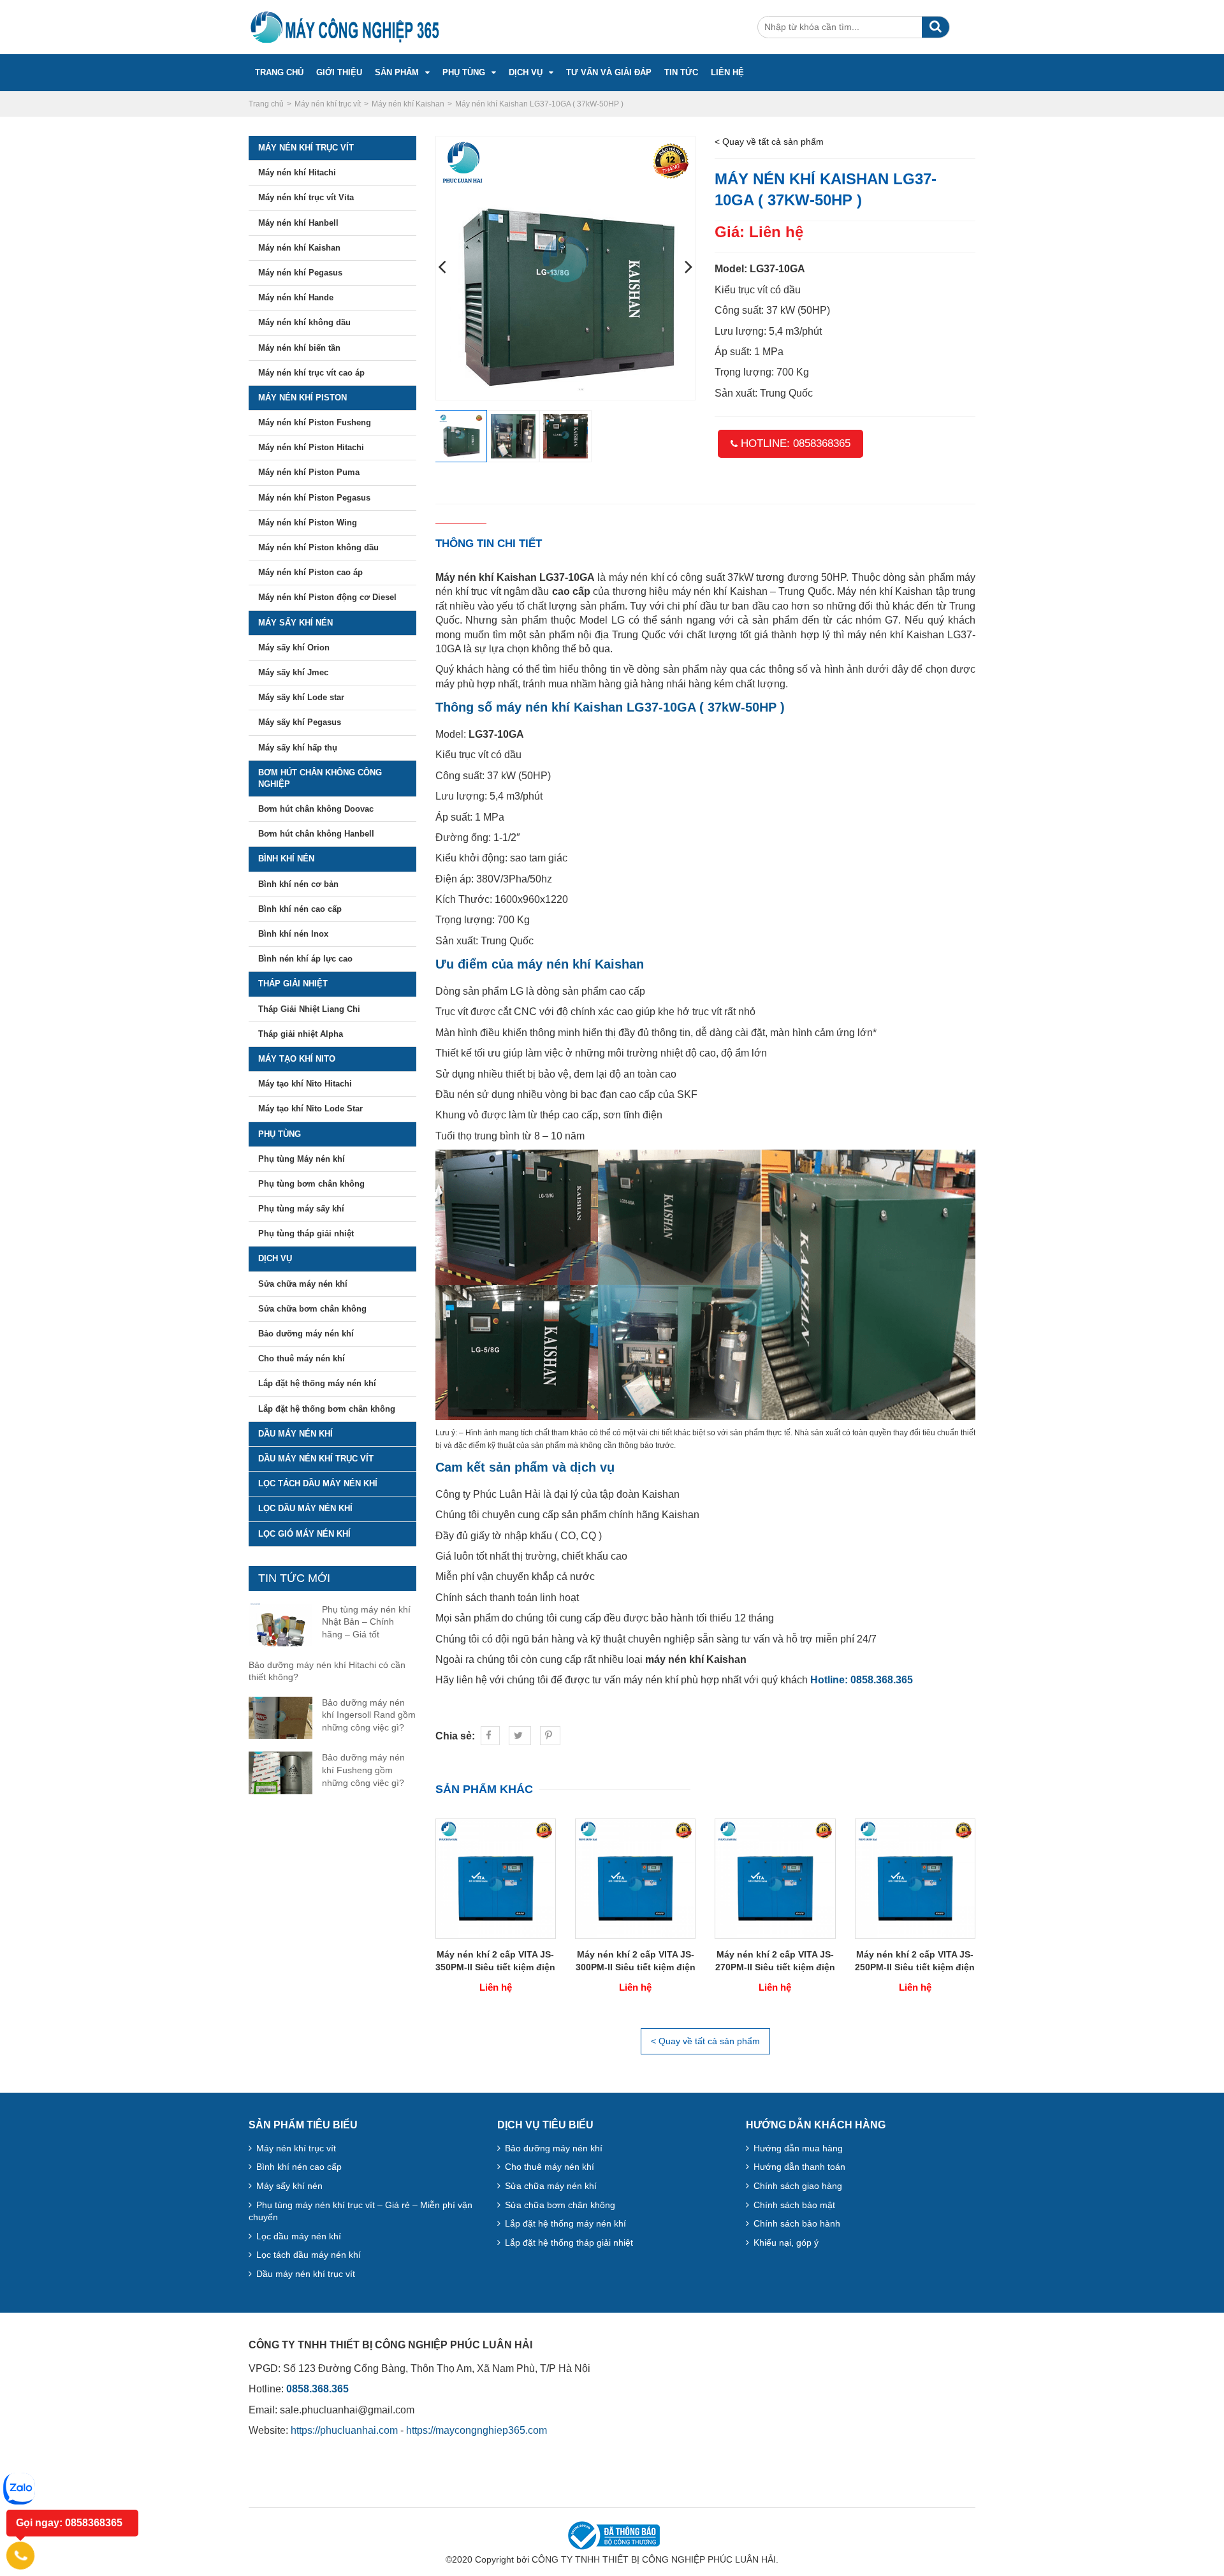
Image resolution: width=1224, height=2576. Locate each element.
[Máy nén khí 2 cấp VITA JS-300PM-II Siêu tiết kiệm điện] (635, 1878)
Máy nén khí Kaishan (299, 248)
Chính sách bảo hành (797, 2223)
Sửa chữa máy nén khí (303, 1284)
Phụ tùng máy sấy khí (301, 1209)
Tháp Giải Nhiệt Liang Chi (309, 1009)
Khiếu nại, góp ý (786, 2243)
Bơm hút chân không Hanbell (316, 834)
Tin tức (681, 72)
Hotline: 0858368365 (794, 443)
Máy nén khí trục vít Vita (306, 197)
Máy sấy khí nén (295, 623)
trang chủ (279, 72)
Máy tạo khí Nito (297, 1059)
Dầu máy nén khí (295, 1434)
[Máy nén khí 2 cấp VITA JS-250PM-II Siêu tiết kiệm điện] (915, 1878)
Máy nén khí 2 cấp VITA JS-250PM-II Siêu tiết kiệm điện (915, 1961)
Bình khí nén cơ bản (298, 884)
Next (688, 268)
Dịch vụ (526, 72)
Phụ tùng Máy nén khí (302, 1159)
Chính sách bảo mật (794, 2205)
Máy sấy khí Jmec (293, 672)
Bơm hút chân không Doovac (316, 809)
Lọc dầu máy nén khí (305, 1508)
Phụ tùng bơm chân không (311, 1184)
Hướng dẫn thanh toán (799, 2167)
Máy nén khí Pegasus (300, 273)
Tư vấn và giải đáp (609, 72)
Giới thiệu (339, 72)
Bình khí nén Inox (293, 934)
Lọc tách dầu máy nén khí (318, 1483)
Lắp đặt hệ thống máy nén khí (317, 1383)
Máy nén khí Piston (302, 398)
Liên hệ (727, 72)
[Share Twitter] (520, 1736)
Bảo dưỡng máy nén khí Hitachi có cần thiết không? (327, 1671)
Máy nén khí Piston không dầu (318, 547)
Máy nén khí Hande (296, 297)
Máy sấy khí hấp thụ (298, 748)
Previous (442, 268)
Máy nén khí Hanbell (298, 223)
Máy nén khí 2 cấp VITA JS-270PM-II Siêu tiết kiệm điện (775, 1961)
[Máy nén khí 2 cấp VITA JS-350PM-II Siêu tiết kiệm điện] (496, 1878)
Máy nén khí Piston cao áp (310, 572)
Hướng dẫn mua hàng (798, 2148)
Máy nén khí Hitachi (297, 172)
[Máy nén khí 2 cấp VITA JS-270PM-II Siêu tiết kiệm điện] (775, 1878)
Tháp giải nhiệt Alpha (301, 1034)
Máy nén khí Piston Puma (309, 472)
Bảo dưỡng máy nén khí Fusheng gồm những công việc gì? (363, 1770)
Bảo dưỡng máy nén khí (306, 1334)
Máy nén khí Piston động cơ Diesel (327, 597)
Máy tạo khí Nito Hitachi (305, 1084)
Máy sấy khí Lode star (301, 697)
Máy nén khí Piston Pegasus (314, 498)
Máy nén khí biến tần (299, 348)
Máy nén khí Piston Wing (308, 523)
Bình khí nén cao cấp (300, 909)
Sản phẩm (397, 72)
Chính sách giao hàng (798, 2186)
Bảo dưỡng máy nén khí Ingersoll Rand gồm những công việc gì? (369, 1715)
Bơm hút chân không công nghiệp (320, 778)
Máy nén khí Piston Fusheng (315, 422)
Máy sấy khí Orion (294, 648)
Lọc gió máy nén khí (304, 1534)
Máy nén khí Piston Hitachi (311, 447)
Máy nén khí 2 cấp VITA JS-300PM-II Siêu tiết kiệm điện (636, 1961)
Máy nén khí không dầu (304, 322)
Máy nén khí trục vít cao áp (311, 373)
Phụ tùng (464, 72)
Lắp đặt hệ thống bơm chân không (327, 1409)
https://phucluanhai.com (344, 2430)
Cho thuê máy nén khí (302, 1358)
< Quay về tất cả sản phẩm (769, 142)
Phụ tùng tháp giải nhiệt (306, 1233)
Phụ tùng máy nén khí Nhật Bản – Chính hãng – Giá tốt (366, 1622)
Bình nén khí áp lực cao (305, 959)
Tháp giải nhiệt (293, 984)
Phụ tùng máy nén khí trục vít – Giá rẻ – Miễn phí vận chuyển (361, 2211)
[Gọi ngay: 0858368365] (20, 2556)
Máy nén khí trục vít (306, 148)
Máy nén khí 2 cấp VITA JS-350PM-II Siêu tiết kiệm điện (495, 1961)
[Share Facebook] (490, 1736)
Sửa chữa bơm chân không (312, 1309)
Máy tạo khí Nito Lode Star (310, 1109)
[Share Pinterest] (550, 1736)
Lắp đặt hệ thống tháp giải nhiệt (569, 2243)
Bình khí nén (286, 859)
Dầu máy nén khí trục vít (316, 1459)
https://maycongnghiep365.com (477, 2430)
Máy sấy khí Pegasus (300, 722)
